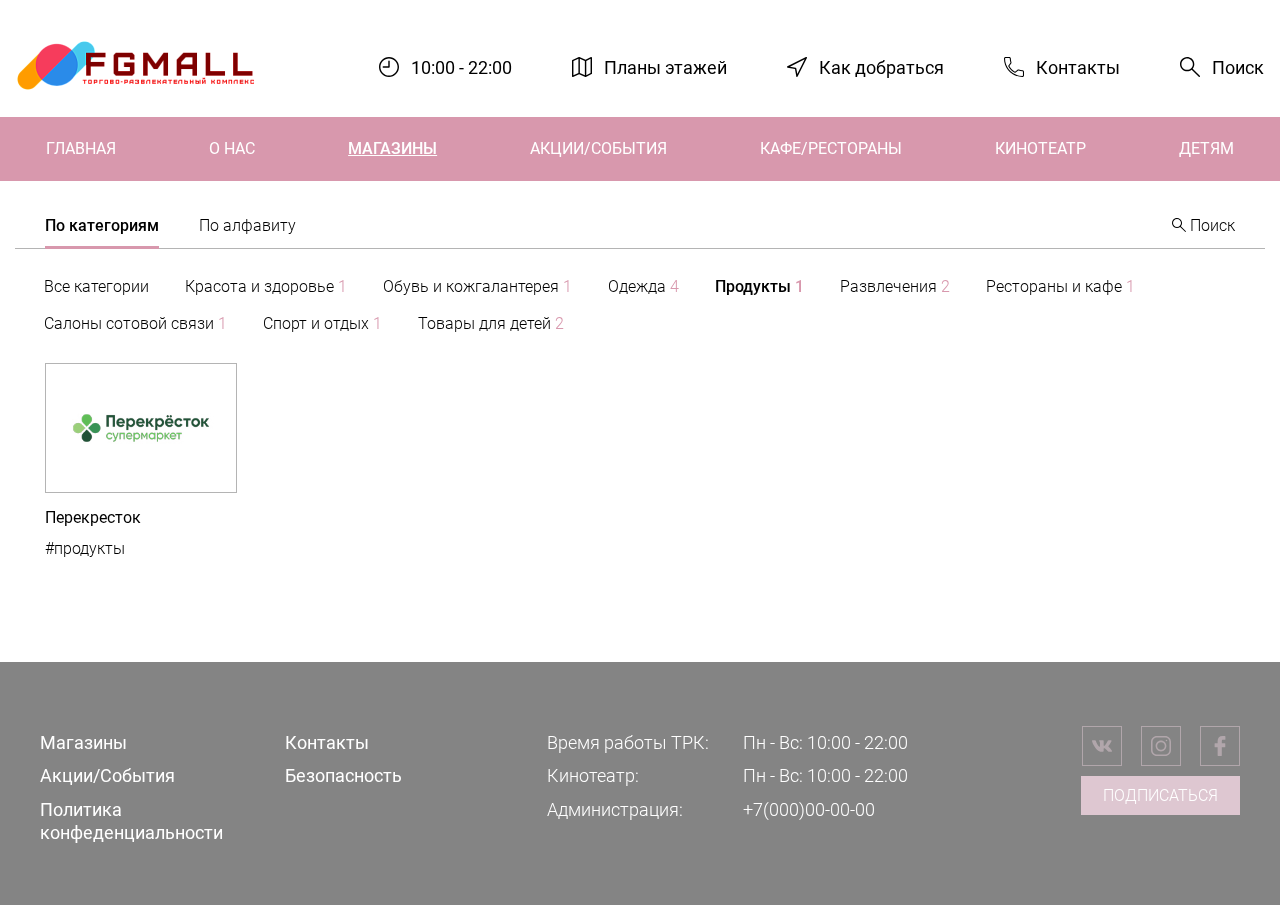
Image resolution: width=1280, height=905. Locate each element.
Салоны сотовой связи (135, 323)
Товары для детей (491, 323)
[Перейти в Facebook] (1220, 746)
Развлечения (895, 286)
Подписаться (1160, 795)
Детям (1206, 148)
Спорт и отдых (322, 323)
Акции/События (598, 148)
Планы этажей (665, 66)
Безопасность (343, 775)
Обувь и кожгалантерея (477, 286)
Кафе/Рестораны (831, 148)
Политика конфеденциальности (131, 821)
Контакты (1078, 66)
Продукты (759, 286)
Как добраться (881, 66)
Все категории (96, 286)
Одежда (643, 286)
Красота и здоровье (266, 286)
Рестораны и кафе (1060, 286)
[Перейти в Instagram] (1161, 746)
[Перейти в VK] (1102, 746)
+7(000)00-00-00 (809, 809)
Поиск (1238, 67)
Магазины (392, 148)
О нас (232, 148)
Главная (81, 148)
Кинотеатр (1040, 148)
